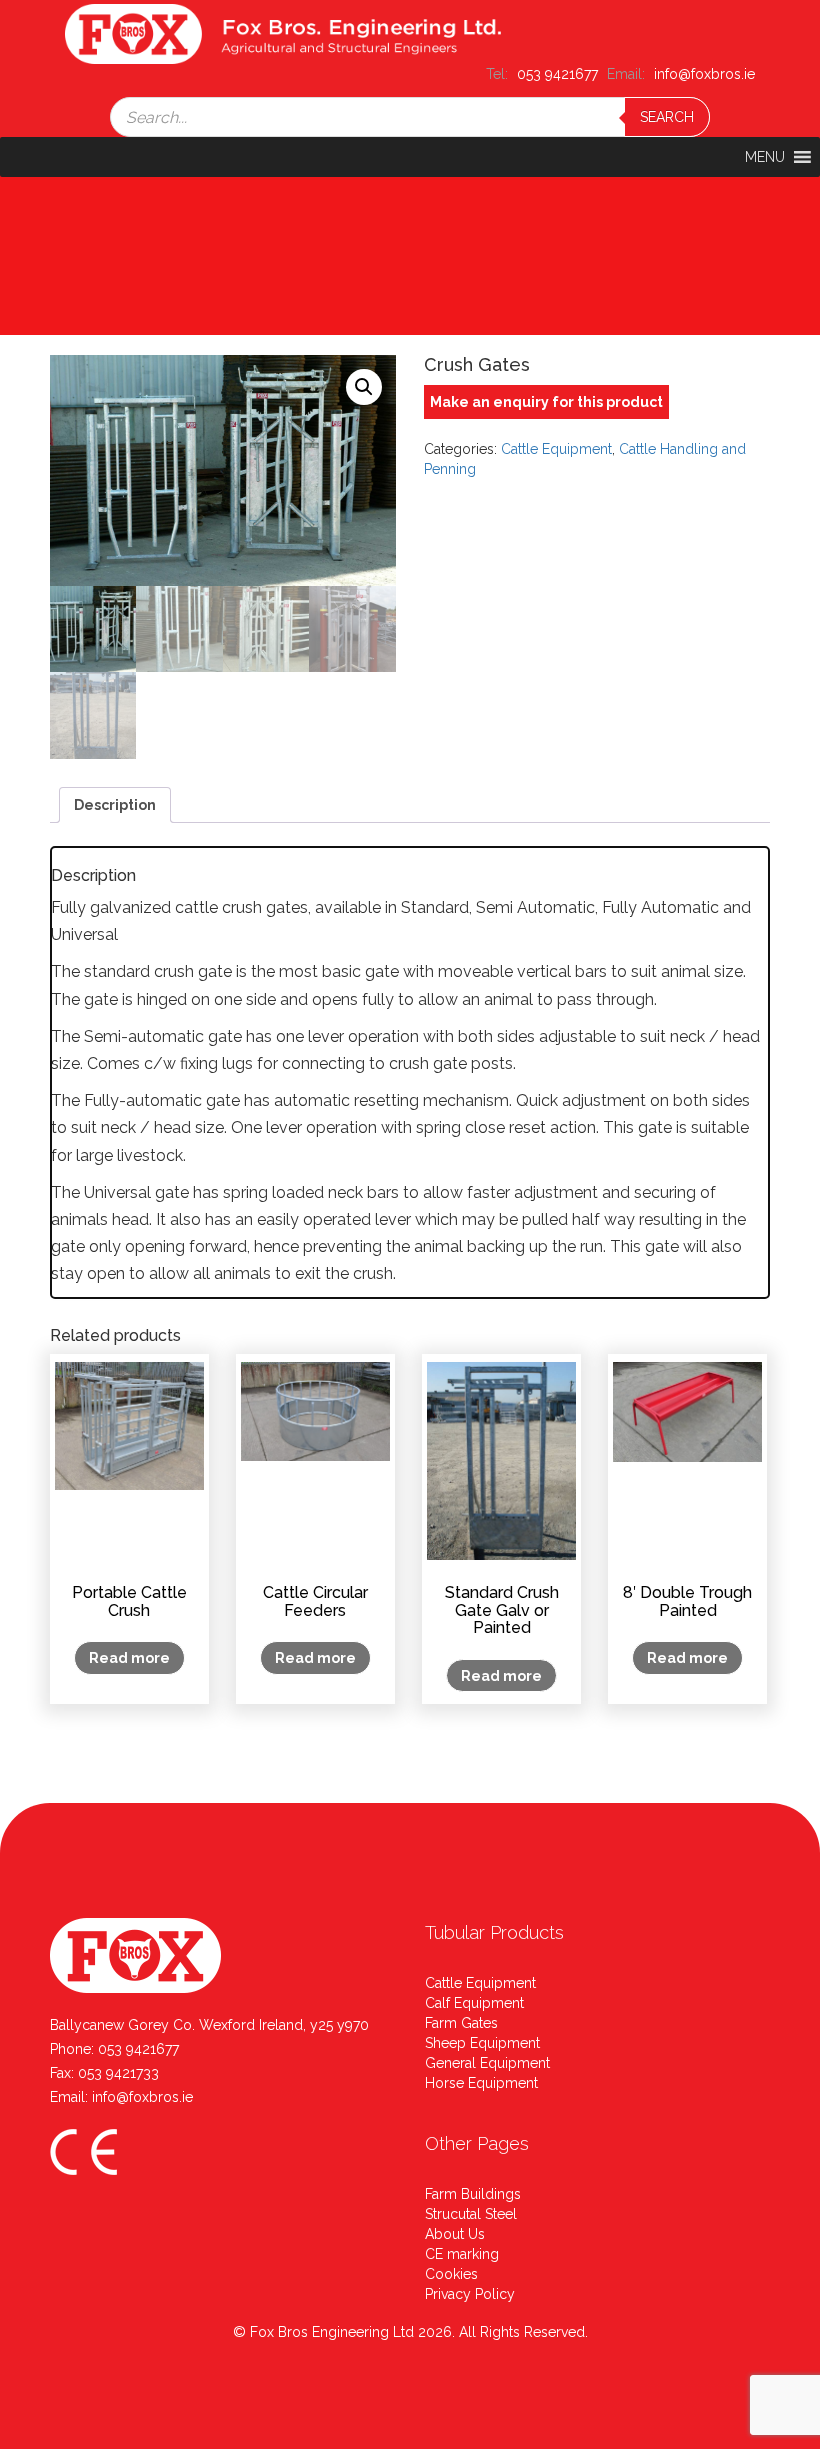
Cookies (451, 2274)
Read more (129, 1658)
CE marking (462, 2254)
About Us (455, 2234)
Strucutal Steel (471, 2214)
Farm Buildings (473, 2194)
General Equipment (487, 2063)
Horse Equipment (481, 2083)
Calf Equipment (474, 2003)
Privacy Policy (470, 2294)
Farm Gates (461, 2023)
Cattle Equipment (556, 449)
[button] (765, 157)
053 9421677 (138, 2049)
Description (115, 805)
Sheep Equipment (482, 2043)
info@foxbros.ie (142, 2097)
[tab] (115, 805)
